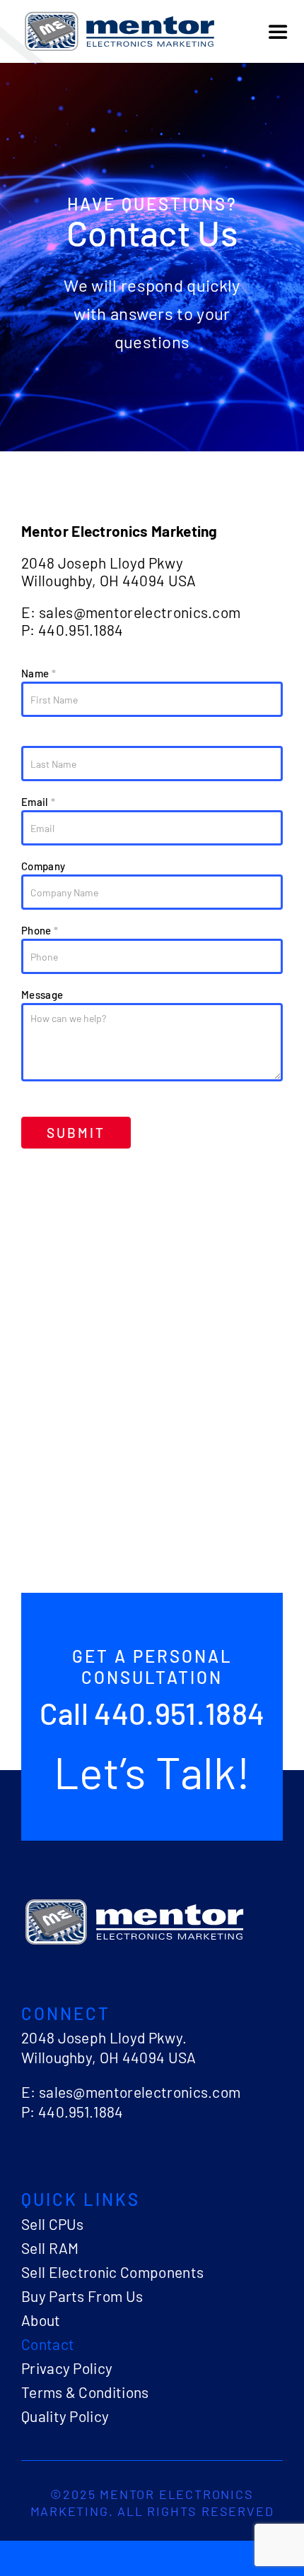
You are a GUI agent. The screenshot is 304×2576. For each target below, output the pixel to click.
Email (38, 802)
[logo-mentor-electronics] (119, 14)
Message (42, 995)
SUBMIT (76, 1133)
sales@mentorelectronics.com (140, 612)
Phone (40, 930)
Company (43, 866)
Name (39, 673)
